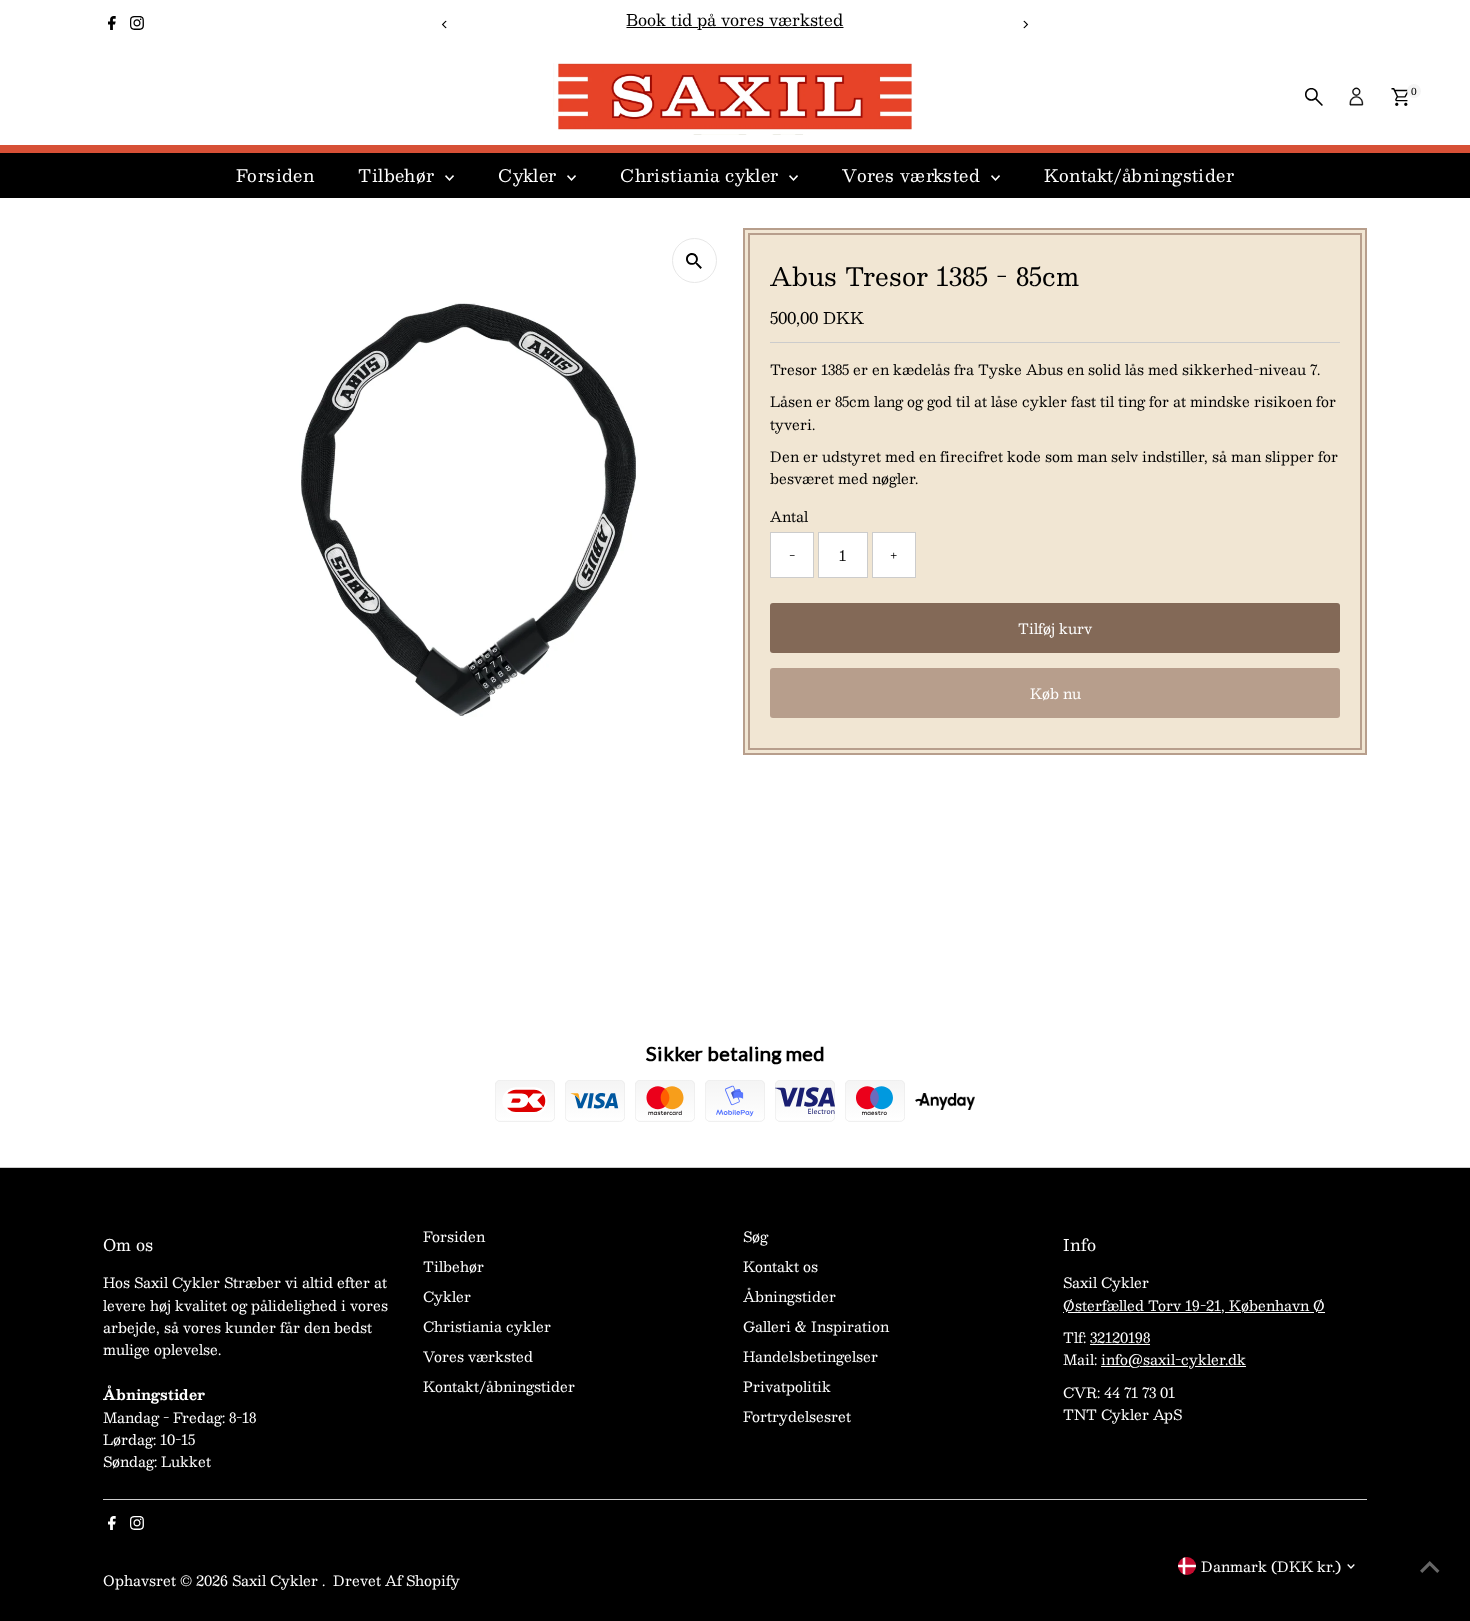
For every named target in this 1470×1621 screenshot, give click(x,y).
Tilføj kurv (1055, 628)
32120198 (1120, 1337)
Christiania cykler (702, 175)
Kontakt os (780, 1266)
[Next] (1024, 24)
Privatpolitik (787, 1386)
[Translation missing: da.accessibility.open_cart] (1400, 97)
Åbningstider (789, 1296)
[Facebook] (112, 24)
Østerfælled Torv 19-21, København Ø (1194, 1305)
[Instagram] (137, 24)
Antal (789, 516)
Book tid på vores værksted (734, 19)
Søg (755, 1236)
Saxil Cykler (277, 1580)
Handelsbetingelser (810, 1356)
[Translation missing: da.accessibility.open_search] (1314, 97)
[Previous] (445, 24)
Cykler (530, 175)
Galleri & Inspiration (816, 1326)
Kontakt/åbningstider (1139, 175)
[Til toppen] (1430, 1566)
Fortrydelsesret (797, 1416)
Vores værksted (913, 175)
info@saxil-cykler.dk (1173, 1359)
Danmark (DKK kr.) (1271, 1566)
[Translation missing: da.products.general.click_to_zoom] (694, 260)
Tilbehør (399, 175)
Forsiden (275, 175)
